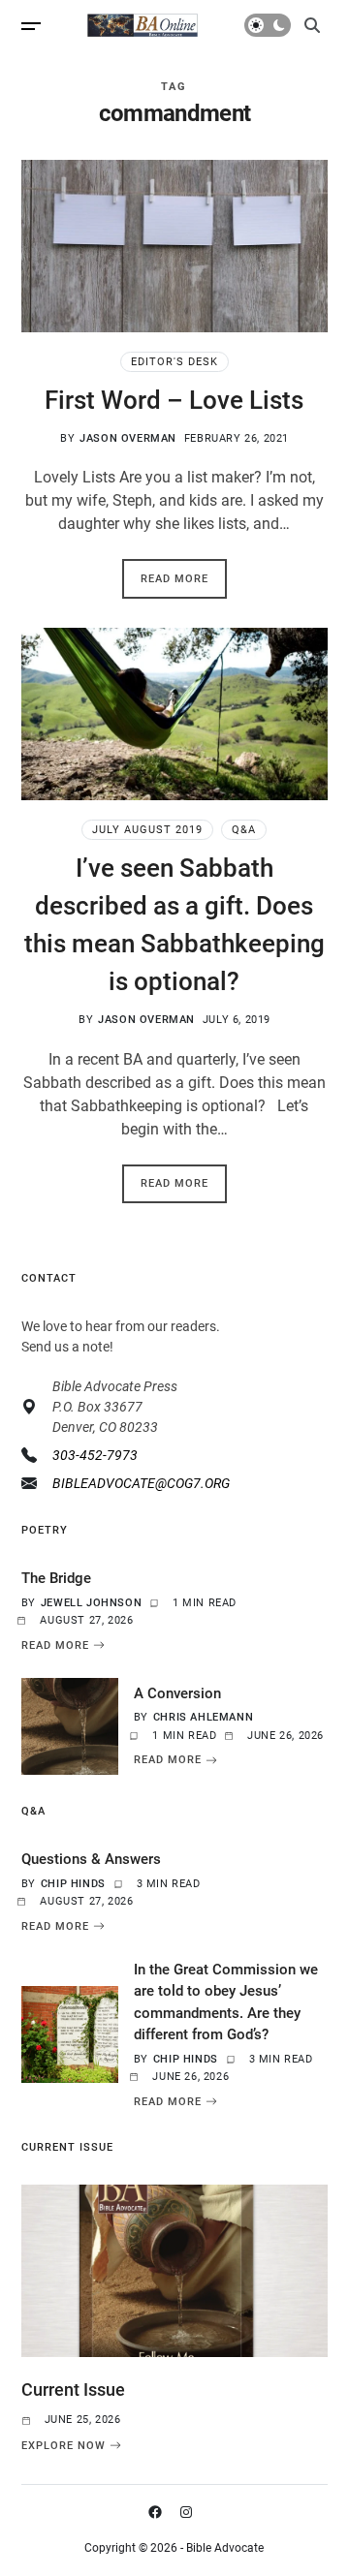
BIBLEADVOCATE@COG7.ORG (141, 1483)
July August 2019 (147, 830)
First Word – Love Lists (174, 400)
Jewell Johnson (91, 1603)
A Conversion (177, 1693)
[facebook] (159, 2512)
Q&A (244, 830)
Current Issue (73, 2390)
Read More (174, 579)
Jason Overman (128, 438)
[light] (268, 25)
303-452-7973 (95, 1455)
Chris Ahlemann (203, 1717)
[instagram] (190, 2512)
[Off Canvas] (31, 26)
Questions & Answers (91, 1859)
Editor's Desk (174, 362)
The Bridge (56, 1578)
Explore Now (63, 2445)
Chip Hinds (73, 1884)
